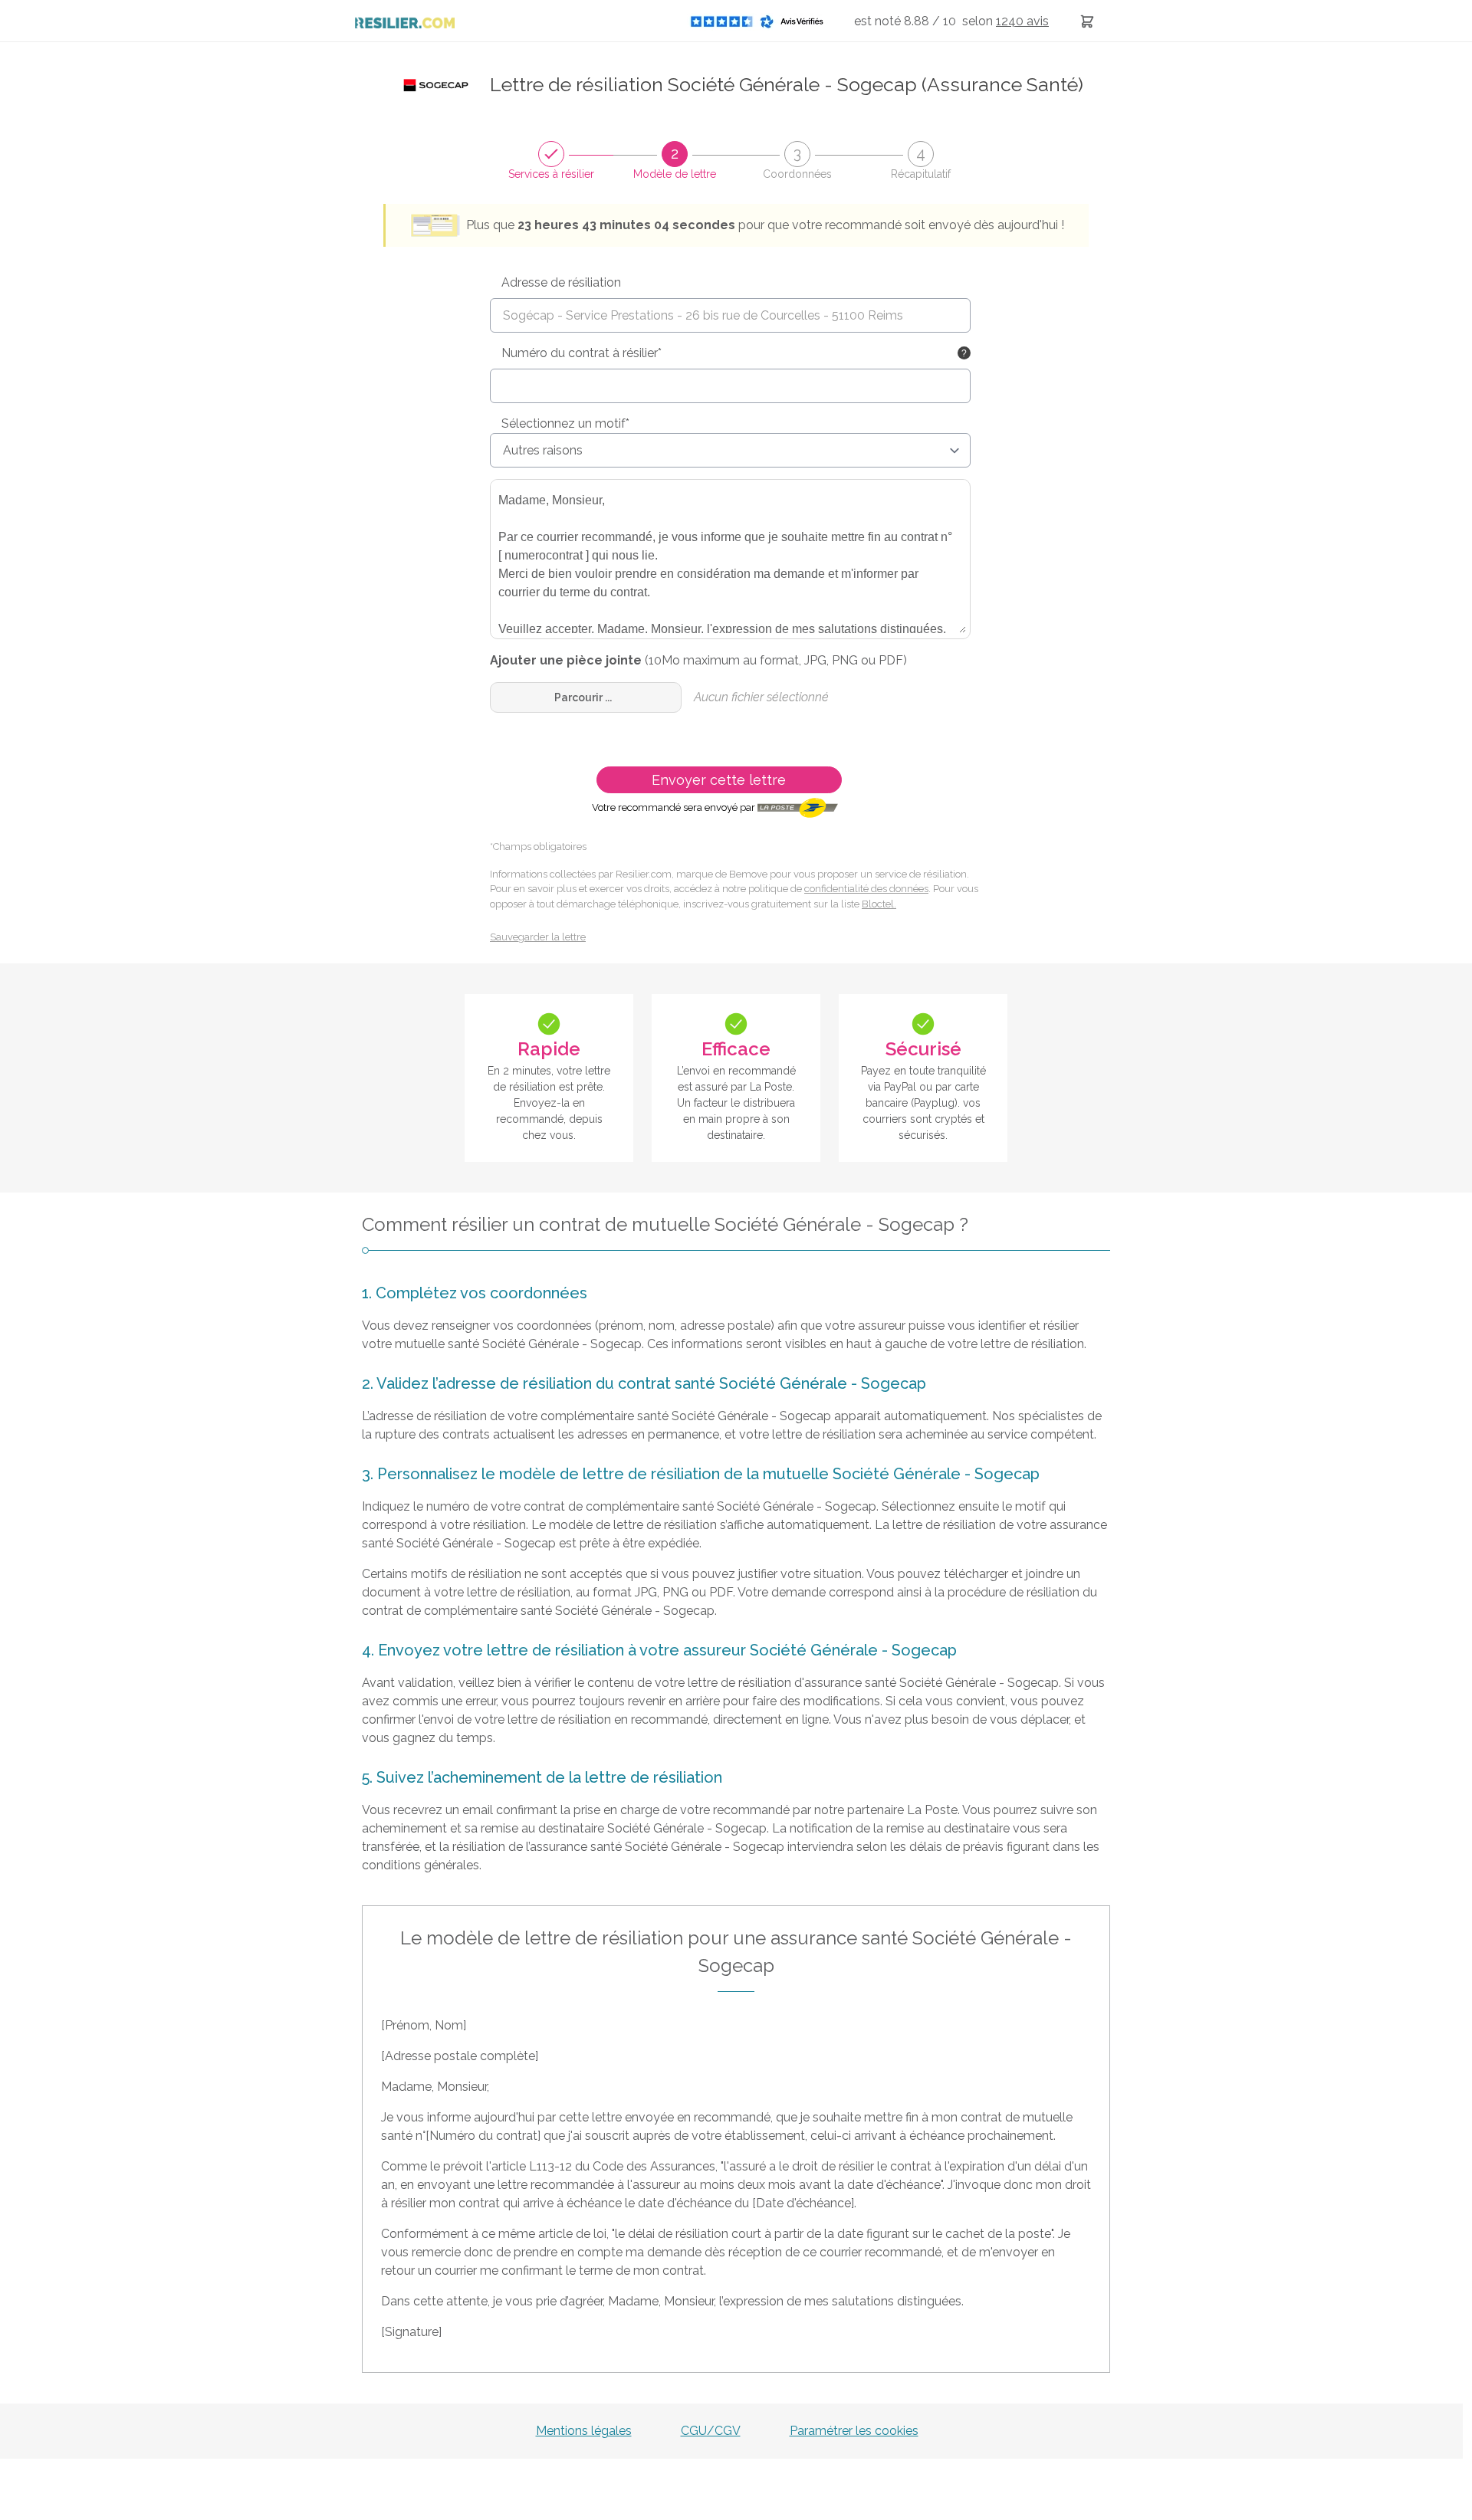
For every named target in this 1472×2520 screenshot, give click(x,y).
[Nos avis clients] (761, 21)
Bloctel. (879, 904)
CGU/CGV (711, 2431)
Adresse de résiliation (561, 282)
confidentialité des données (866, 889)
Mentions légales (584, 2431)
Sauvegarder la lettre (538, 937)
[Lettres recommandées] (1087, 21)
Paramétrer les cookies (854, 2431)
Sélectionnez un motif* (565, 423)
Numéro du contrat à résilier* (582, 353)
